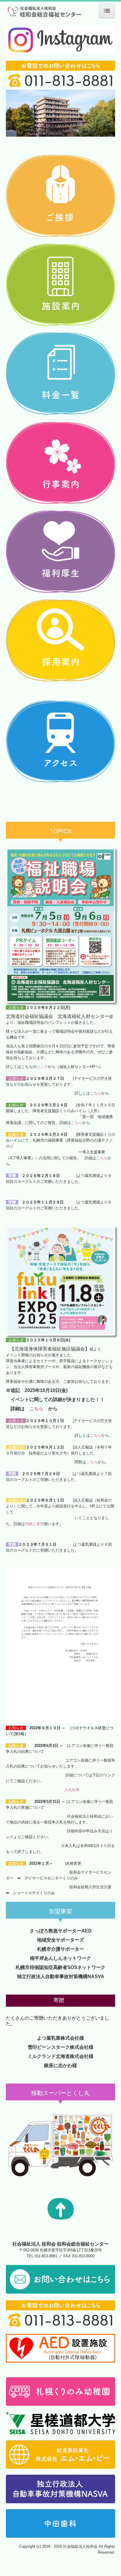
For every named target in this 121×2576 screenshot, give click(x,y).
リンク (42, 1067)
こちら (96, 1093)
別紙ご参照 (35, 1524)
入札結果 (72, 1790)
